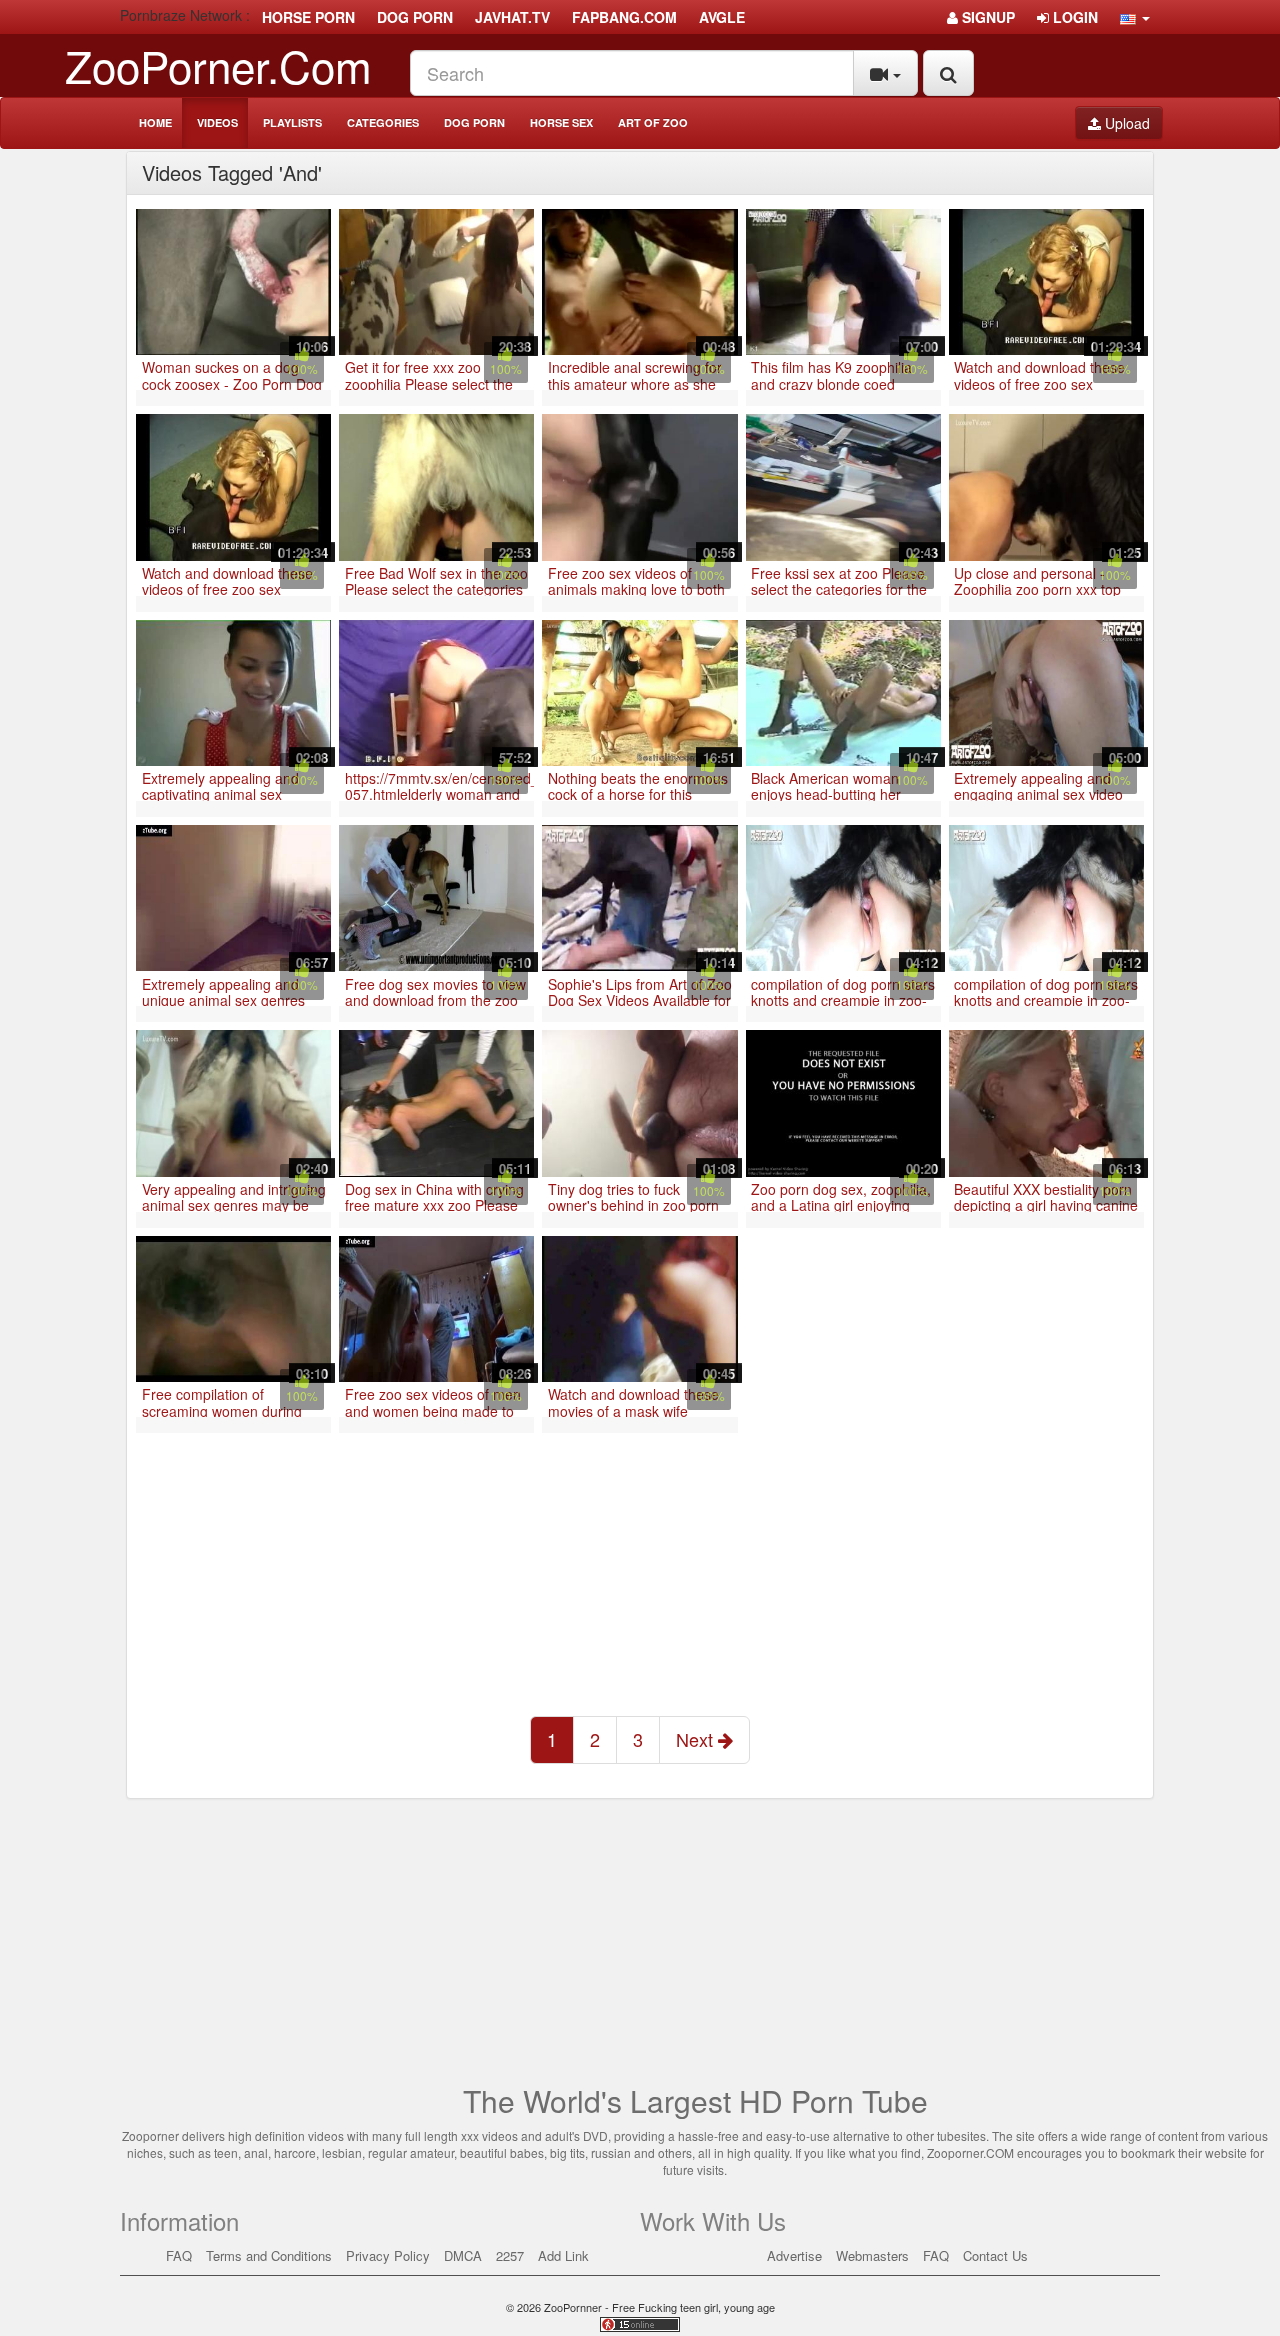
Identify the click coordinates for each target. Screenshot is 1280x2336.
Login (1073, 17)
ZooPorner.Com (218, 64)
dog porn (415, 17)
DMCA (463, 2255)
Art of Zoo (653, 122)
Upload (1125, 123)
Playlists (292, 122)
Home (155, 122)
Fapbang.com (624, 17)
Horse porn (308, 17)
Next (697, 1739)
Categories (383, 122)
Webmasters (872, 2255)
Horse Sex (561, 122)
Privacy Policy (388, 2255)
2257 (510, 2255)
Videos (217, 122)
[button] (1135, 17)
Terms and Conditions (269, 2255)
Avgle (722, 17)
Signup (986, 17)
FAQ (179, 2255)
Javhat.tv (512, 17)
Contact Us (995, 2255)
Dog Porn (474, 122)
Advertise (794, 2255)
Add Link (563, 2255)
